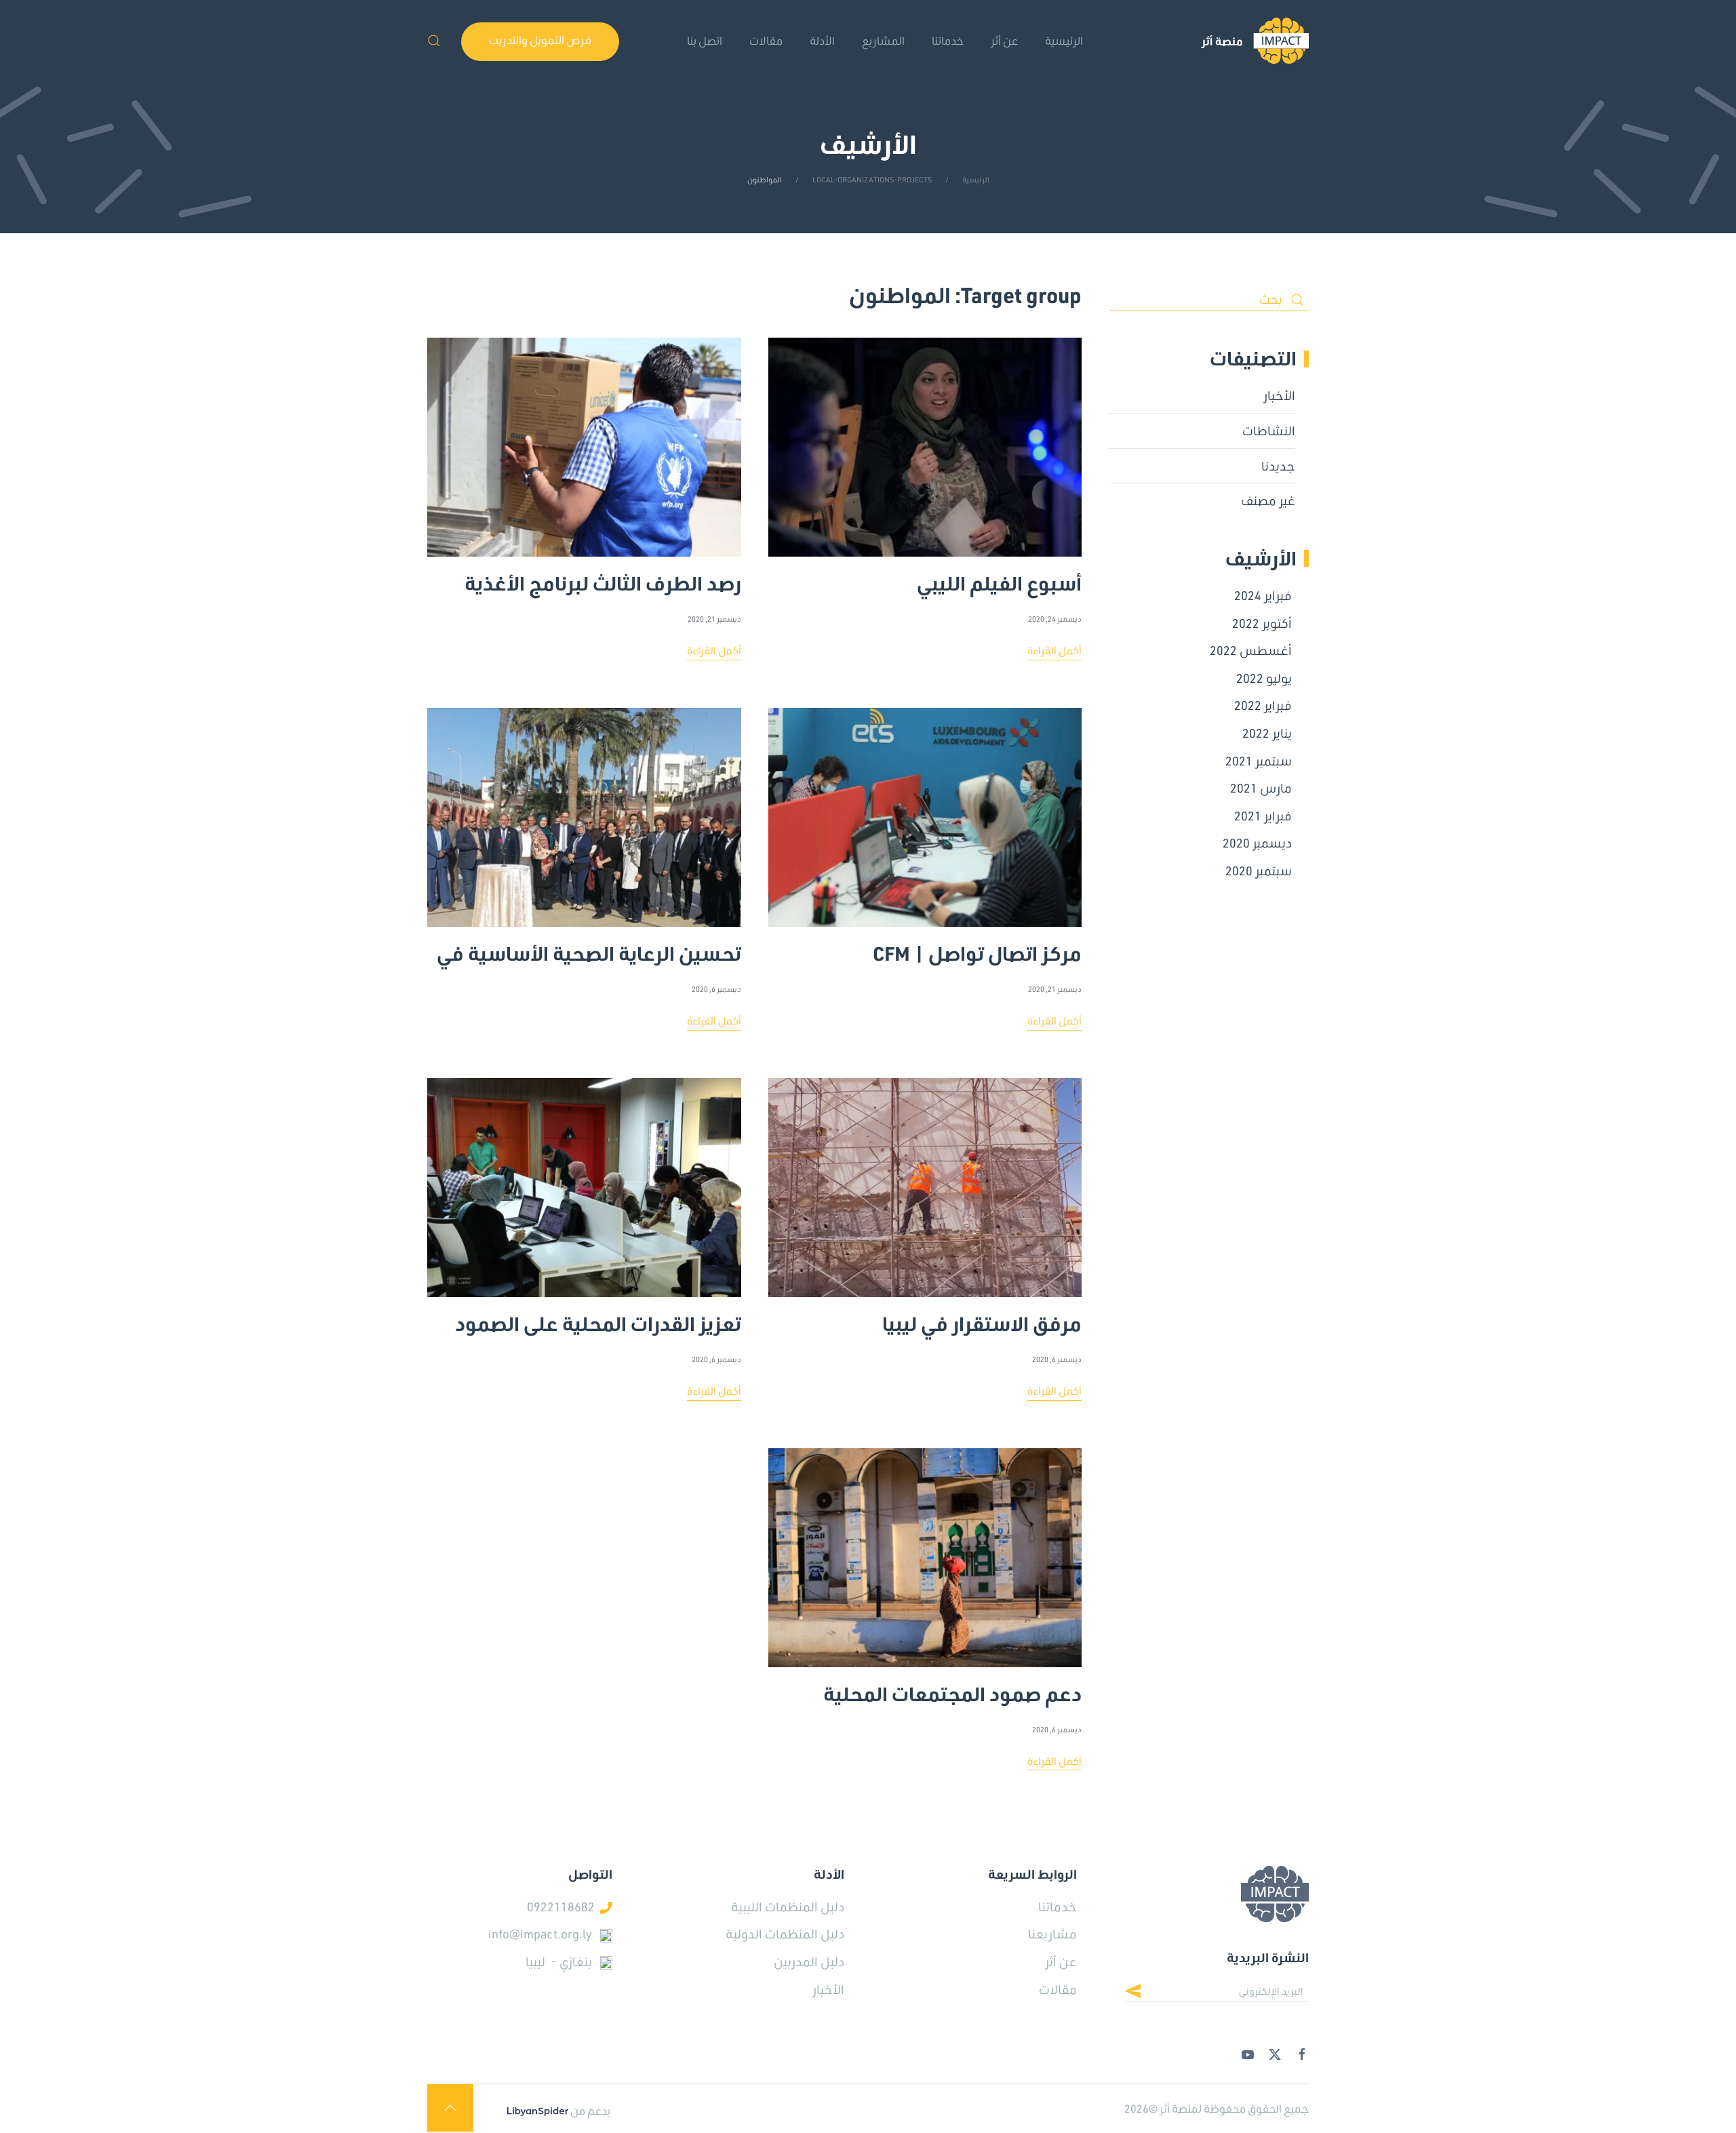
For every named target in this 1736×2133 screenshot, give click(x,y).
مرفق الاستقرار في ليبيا (982, 1318)
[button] (434, 41)
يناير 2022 (1267, 733)
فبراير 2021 (1263, 816)
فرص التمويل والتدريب (540, 40)
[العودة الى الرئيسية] (1255, 41)
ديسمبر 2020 (1257, 843)
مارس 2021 (1261, 788)
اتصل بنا (705, 40)
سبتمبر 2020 (1259, 871)
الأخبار (1279, 395)
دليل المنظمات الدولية (785, 1934)
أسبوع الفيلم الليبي (999, 578)
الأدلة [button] (822, 40)
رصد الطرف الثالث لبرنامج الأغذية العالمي (603, 578)
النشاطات (1269, 431)
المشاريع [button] (883, 40)
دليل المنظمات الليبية (788, 1907)
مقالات (766, 40)
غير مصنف (1268, 500)
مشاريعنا (1052, 1934)
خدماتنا (948, 40)
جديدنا (1278, 466)
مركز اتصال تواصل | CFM (977, 948)
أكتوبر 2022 (1262, 623)
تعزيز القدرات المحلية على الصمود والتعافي (598, 1318)
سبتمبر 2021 (1259, 761)
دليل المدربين (809, 1961)
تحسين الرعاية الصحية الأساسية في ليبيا (589, 948)
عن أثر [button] (1004, 40)
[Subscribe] (1143, 1993)
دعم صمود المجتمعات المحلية (952, 1688)
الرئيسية (1064, 40)
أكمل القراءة (1054, 650)
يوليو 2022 (1264, 678)
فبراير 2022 (1263, 705)
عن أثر (1061, 1961)
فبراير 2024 (1263, 595)
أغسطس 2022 (1251, 650)
